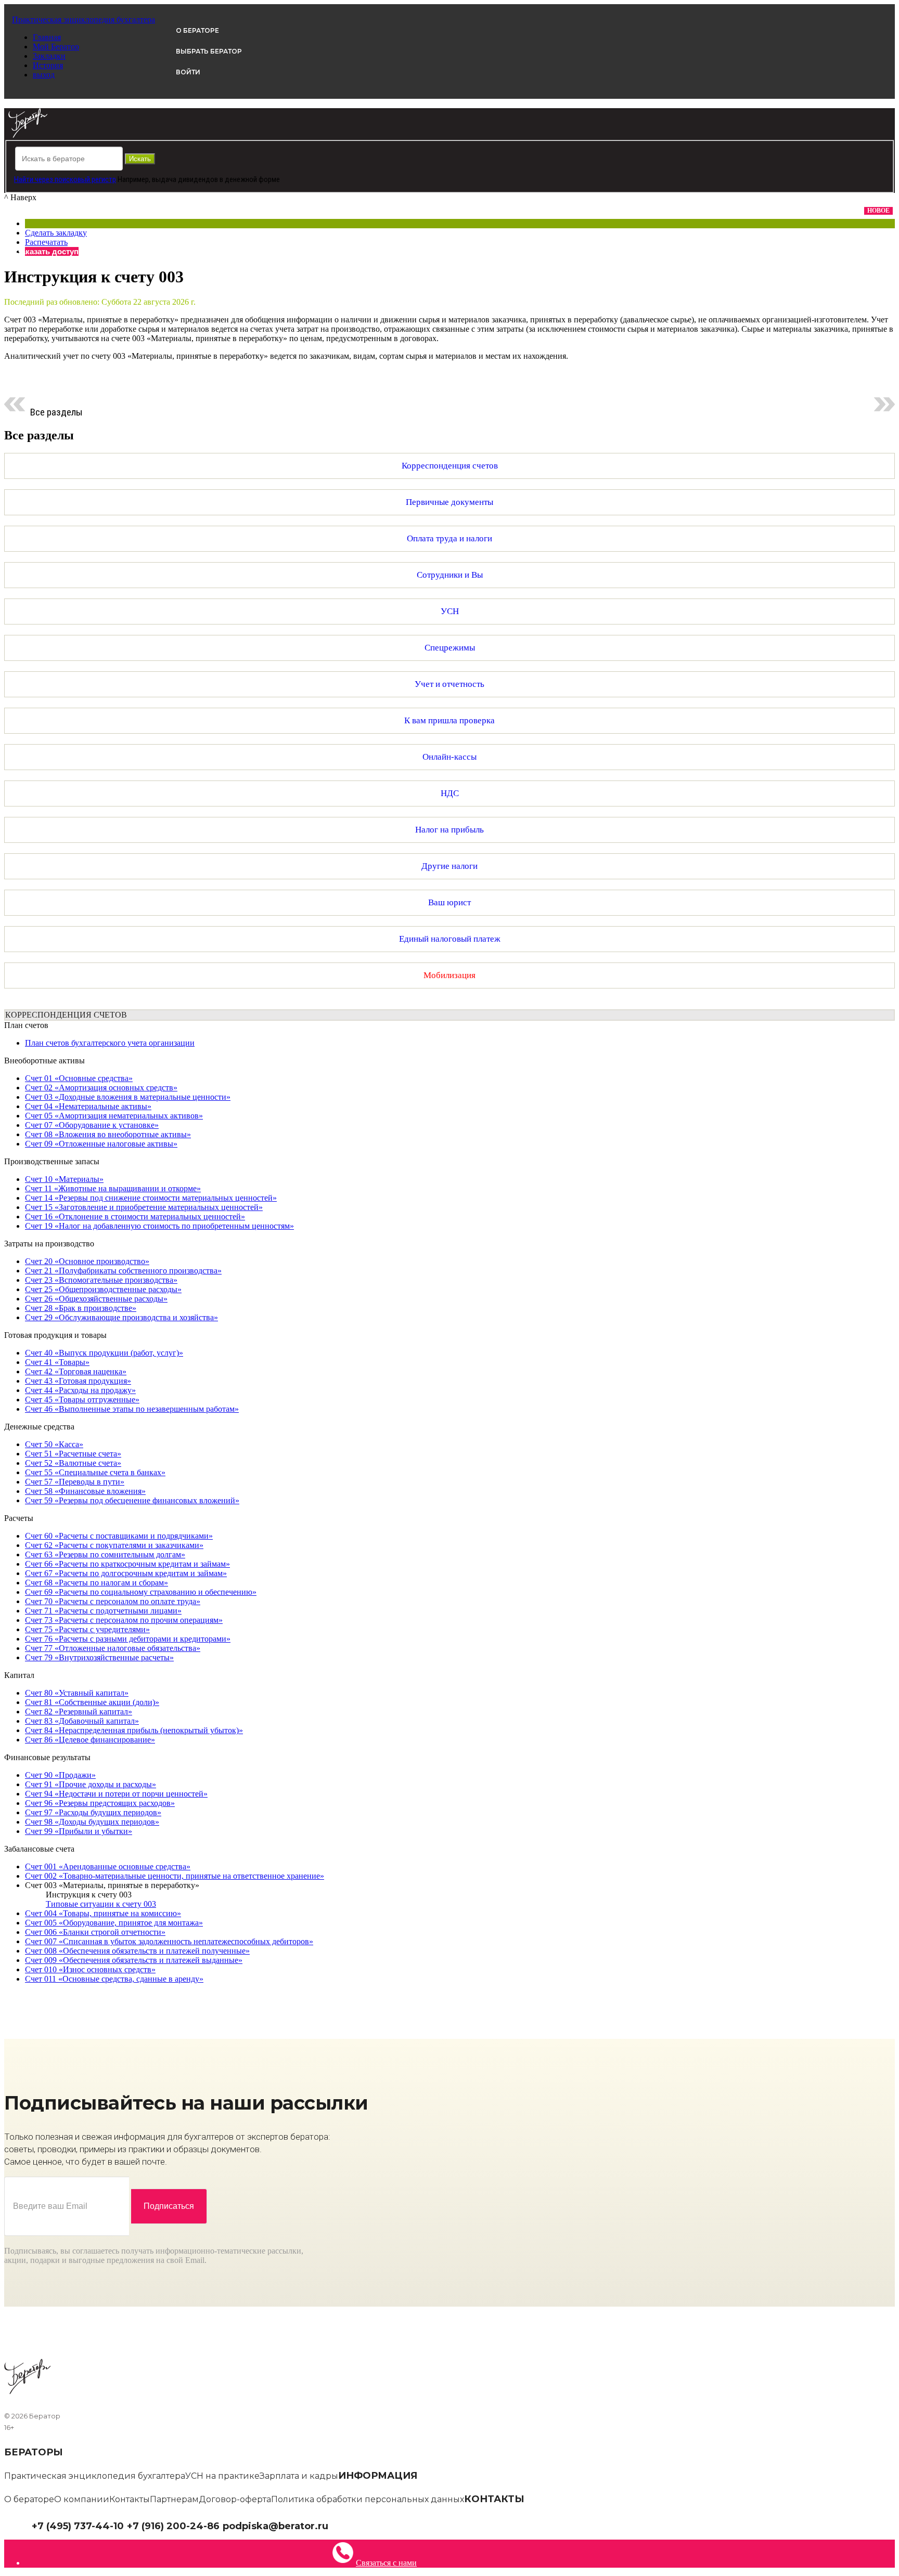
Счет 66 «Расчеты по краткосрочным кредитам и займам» (127, 1564)
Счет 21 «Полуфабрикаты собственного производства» (123, 1271)
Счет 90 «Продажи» (60, 1775)
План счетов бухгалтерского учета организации (110, 1043)
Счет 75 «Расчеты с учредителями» (87, 1629)
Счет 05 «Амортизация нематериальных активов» (114, 1116)
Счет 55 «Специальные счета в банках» (95, 1472)
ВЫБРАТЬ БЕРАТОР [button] (209, 51)
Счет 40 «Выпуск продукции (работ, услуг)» (104, 1353)
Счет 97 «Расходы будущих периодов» (93, 1812)
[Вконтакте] (342, 2525)
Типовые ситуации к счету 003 (101, 1904)
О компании (82, 2499)
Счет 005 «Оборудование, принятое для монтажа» (114, 1923)
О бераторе (29, 2499)
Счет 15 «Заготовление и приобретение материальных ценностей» (144, 1207)
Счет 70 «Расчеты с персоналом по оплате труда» (113, 1601)
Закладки (49, 56)
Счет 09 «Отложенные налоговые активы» (101, 1144)
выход (44, 75)
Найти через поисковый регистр (65, 179)
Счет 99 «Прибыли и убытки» (79, 1831)
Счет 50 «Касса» (54, 1444)
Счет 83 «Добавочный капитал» (82, 1721)
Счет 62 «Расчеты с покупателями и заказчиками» (114, 1545)
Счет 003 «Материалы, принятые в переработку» (112, 1885)
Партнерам (174, 2499)
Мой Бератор (56, 47)
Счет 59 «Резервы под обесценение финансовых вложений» (132, 1500)
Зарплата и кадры (299, 2476)
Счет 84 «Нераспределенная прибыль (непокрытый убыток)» (134, 1730)
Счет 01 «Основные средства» (79, 1078)
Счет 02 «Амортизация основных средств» (101, 1088)
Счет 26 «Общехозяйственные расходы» (96, 1299)
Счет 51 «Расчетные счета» (73, 1454)
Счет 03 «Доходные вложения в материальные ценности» (128, 1097)
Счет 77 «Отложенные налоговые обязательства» (113, 1648)
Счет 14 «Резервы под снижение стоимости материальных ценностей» (151, 1198)
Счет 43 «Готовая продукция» (78, 1381)
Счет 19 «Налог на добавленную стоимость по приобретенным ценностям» (159, 1226)
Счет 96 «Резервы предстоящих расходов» (100, 1803)
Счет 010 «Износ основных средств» (90, 1969)
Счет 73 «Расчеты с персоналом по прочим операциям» (124, 1620)
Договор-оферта (235, 2499)
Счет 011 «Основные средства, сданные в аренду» (114, 1979)
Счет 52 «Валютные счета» (73, 1463)
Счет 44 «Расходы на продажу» (80, 1390)
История (48, 65)
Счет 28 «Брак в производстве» (81, 1308)
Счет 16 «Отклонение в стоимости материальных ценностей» (135, 1217)
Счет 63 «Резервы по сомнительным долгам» (105, 1554)
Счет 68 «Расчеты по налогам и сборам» (97, 1583)
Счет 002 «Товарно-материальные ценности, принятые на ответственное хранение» (175, 1876)
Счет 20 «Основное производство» (87, 1261)
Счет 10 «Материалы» (64, 1179)
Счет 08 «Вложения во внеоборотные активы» (108, 1134)
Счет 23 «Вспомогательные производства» (101, 1280)
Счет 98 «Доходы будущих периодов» (92, 1822)
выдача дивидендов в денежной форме (216, 179)
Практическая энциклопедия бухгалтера (95, 2476)
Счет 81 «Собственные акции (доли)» (92, 1702)
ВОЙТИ (188, 72)
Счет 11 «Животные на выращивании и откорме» (113, 1188)
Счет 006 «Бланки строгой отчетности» (95, 1932)
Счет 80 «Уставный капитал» (77, 1693)
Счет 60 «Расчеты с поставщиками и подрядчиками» (119, 1536)
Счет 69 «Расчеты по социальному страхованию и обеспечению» (141, 1592)
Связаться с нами (386, 2563)
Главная (47, 37)
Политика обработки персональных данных (368, 2499)
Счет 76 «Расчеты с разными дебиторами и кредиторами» (128, 1639)
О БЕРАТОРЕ (197, 30)
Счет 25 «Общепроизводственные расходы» (103, 1289)
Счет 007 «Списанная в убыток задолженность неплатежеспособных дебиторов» (169, 1941)
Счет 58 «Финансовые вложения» (85, 1491)
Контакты (130, 2499)
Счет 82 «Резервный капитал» (79, 1712)
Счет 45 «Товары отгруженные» (82, 1400)
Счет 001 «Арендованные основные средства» (108, 1866)
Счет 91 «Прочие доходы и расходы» (91, 1784)
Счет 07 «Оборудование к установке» (92, 1125)
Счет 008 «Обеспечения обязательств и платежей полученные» (137, 1951)
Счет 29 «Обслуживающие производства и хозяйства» (121, 1317)
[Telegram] (334, 2525)
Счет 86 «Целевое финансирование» (90, 1740)
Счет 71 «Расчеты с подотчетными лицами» (103, 1611)
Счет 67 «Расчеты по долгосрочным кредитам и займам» (126, 1573)
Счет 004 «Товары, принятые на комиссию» (103, 1913)
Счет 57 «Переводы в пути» (75, 1482)
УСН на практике (222, 2476)
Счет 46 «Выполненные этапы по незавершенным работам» (132, 1409)
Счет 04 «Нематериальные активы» (88, 1106)
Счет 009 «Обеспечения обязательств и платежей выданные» (134, 1960)
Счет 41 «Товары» (57, 1362)
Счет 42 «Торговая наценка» (76, 1371)
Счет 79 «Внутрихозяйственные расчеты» (99, 1657)
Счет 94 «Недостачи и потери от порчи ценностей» (116, 1794)
